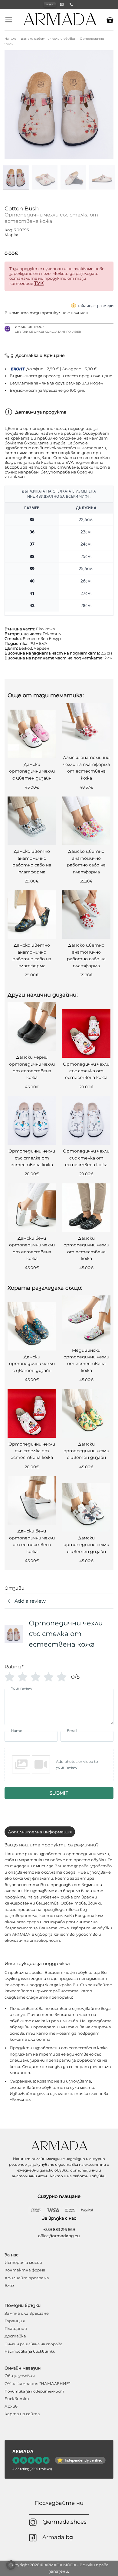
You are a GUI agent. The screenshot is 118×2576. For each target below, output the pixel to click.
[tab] (40, 1832)
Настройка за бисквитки (30, 2351)
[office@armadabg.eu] (63, 4)
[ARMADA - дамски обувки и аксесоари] (60, 20)
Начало (10, 39)
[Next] (104, 105)
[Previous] (14, 105)
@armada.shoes (64, 2522)
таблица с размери (96, 305)
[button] (9, 20)
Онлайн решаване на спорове (33, 2344)
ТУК (39, 283)
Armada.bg (58, 2537)
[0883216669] (72, 4)
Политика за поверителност (34, 2391)
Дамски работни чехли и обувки (48, 39)
